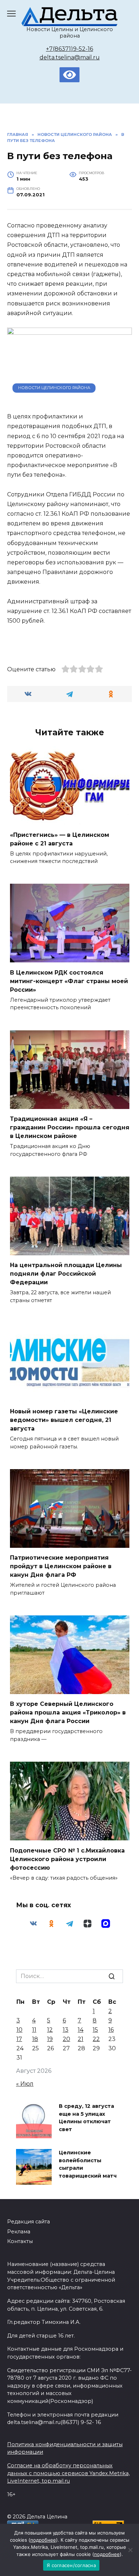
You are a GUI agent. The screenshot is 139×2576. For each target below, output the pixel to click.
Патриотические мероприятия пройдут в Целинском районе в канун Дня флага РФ (61, 1566)
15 (95, 2030)
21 (81, 2039)
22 (96, 2039)
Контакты (20, 2241)
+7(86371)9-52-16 (69, 49)
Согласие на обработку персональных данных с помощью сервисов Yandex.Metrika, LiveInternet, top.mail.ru (68, 2473)
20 (66, 2039)
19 (50, 2039)
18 (35, 2039)
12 (50, 2030)
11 (34, 2030)
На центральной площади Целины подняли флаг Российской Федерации (66, 1274)
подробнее (43, 2540)
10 (19, 2030)
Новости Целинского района (54, 388)
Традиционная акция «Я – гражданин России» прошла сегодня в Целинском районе (70, 1127)
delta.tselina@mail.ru (70, 57)
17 (19, 2039)
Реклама (19, 2232)
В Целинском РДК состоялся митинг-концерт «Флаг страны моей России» (69, 981)
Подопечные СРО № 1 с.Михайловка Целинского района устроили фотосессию (67, 1859)
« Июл (25, 2084)
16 (111, 2030)
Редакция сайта (29, 2222)
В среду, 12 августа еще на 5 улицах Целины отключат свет (86, 2118)
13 (66, 2030)
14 (81, 2030)
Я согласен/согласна (71, 2565)
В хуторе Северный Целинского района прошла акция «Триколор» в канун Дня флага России (68, 1713)
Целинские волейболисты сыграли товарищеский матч (88, 2164)
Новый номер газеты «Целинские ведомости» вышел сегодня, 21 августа (64, 1420)
